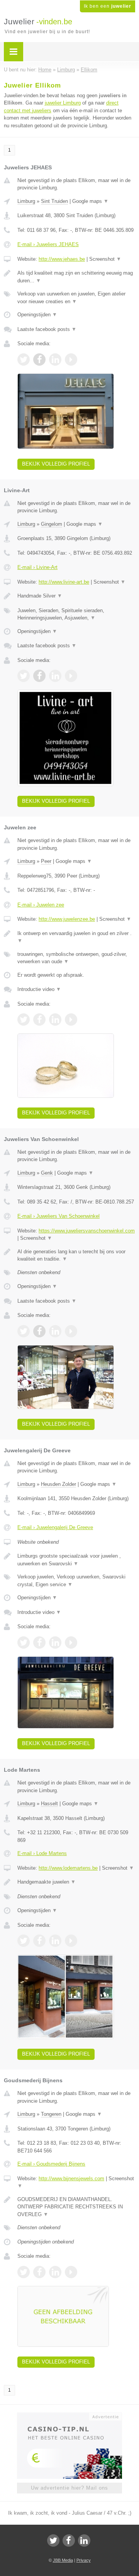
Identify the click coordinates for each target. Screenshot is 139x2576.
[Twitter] (53, 2541)
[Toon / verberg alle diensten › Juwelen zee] (76, 958)
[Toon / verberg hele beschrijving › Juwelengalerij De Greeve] (76, 1560)
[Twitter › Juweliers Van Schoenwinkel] (24, 1331)
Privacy (84, 2560)
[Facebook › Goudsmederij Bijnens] (39, 2272)
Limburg (26, 201)
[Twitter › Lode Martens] (24, 1941)
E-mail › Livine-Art (37, 567)
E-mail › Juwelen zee (41, 905)
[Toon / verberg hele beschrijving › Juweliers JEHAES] (76, 277)
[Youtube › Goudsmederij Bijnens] (71, 2272)
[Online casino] (69, 2416)
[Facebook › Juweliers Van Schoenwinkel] (39, 1331)
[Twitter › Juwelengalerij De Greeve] (24, 1642)
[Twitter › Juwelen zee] (24, 1020)
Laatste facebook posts (47, 329)
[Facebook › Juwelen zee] (39, 1020)
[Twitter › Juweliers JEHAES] (24, 360)
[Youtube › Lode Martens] (71, 1941)
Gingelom (52, 524)
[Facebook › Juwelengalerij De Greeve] (39, 1642)
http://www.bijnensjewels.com (71, 2178)
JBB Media (63, 2560)
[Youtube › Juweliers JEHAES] (71, 360)
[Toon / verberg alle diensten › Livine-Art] (76, 614)
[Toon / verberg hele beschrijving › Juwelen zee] (76, 937)
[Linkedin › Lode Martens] (55, 1941)
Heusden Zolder (58, 1484)
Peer (46, 861)
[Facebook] (69, 2541)
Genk (47, 1173)
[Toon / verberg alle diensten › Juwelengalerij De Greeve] (76, 1581)
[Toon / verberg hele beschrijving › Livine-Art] (76, 596)
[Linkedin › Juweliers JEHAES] (55, 360)
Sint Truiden (54, 201)
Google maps (90, 201)
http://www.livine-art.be (64, 582)
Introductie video (39, 989)
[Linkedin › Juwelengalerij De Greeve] (55, 1642)
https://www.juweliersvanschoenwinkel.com (87, 1231)
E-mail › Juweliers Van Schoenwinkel (58, 1216)
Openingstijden (37, 315)
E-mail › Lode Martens (42, 1853)
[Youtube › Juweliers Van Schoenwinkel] (71, 1331)
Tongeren (51, 2114)
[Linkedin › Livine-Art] (55, 676)
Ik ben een (108, 6)
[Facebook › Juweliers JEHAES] (39, 360)
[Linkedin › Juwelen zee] (55, 1020)
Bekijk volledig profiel (56, 464)
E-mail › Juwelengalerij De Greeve (55, 1527)
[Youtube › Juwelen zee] (71, 1020)
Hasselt (49, 1804)
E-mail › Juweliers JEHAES (48, 244)
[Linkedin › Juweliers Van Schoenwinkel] (55, 1331)
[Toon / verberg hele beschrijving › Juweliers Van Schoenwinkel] (76, 1255)
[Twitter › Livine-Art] (24, 676)
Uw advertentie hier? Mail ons (69, 2488)
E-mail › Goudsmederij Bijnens (51, 2164)
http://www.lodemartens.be (68, 1868)
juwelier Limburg (63, 103)
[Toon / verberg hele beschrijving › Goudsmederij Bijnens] (76, 2207)
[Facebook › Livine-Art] (39, 676)
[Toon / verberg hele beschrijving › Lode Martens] (76, 1882)
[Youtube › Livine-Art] (71, 676)
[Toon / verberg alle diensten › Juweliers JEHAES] (76, 298)
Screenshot (105, 259)
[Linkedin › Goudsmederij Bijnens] (55, 2272)
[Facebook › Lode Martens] (39, 1941)
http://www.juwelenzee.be (67, 919)
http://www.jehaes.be (62, 259)
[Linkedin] (84, 2541)
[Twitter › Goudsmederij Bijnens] (24, 2272)
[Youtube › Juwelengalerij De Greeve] (71, 1642)
